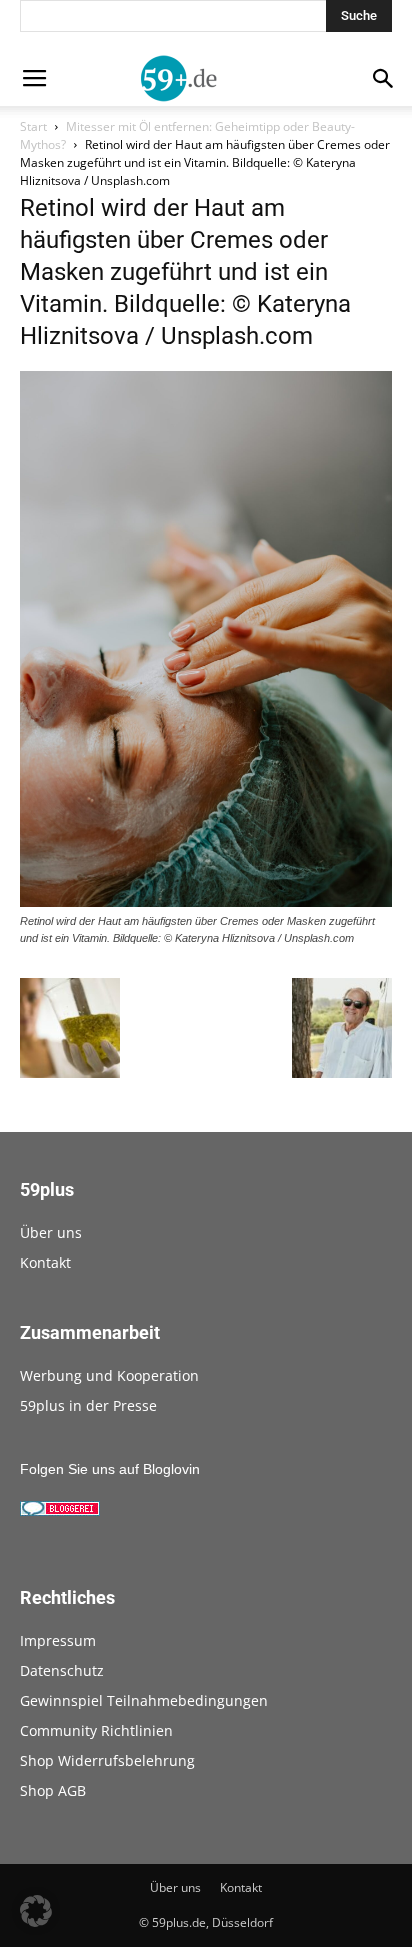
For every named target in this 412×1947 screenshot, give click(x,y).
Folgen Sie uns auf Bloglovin (110, 1469)
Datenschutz (62, 1670)
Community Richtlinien (96, 1730)
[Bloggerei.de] (60, 1511)
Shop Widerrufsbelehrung (107, 1760)
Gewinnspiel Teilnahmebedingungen (144, 1700)
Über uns (51, 1232)
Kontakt (45, 1262)
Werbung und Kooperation (109, 1375)
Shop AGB (53, 1790)
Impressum (58, 1640)
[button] (36, 1911)
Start (33, 126)
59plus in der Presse (88, 1405)
